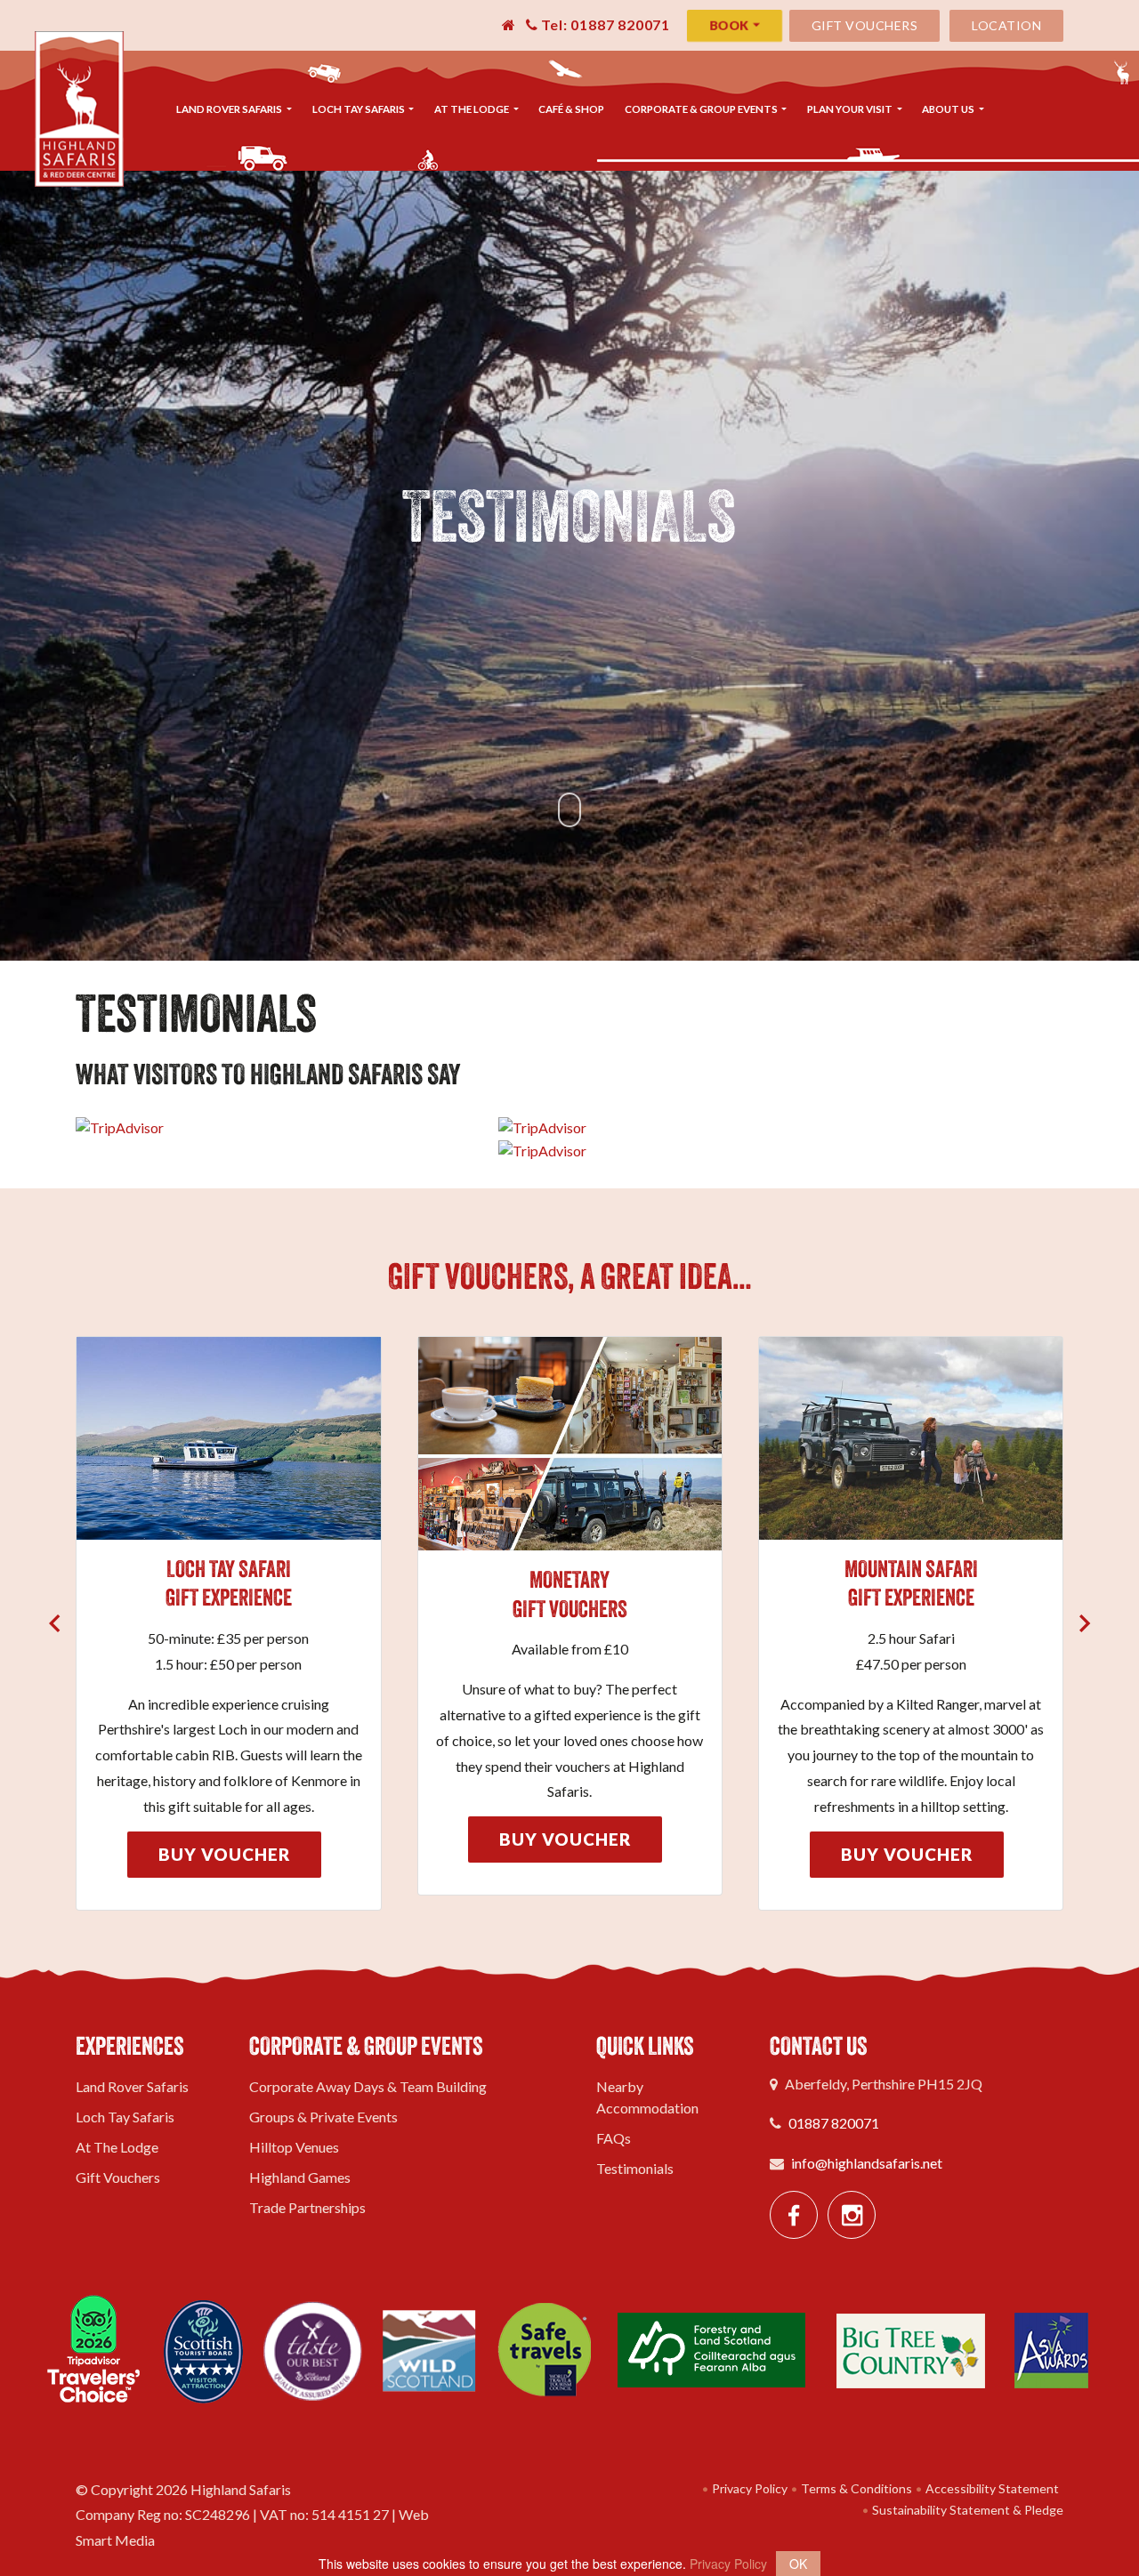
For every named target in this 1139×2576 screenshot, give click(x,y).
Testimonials (635, 2168)
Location (1006, 25)
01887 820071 (834, 2123)
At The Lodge (473, 109)
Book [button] (729, 25)
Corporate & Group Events (702, 109)
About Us (949, 109)
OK (798, 2564)
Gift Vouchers (865, 25)
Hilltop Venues (294, 2147)
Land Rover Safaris (230, 109)
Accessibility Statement (991, 2488)
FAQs (614, 2138)
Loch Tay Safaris (359, 109)
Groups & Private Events (323, 2117)
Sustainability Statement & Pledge (966, 2510)
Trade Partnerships (307, 2207)
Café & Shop (571, 109)
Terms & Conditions (855, 2488)
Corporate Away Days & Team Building (368, 2086)
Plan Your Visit (851, 109)
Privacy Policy (748, 2488)
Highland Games (300, 2177)
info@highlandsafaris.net (867, 2163)
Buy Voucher (224, 1854)
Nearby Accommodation (647, 2097)
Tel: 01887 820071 (604, 24)
